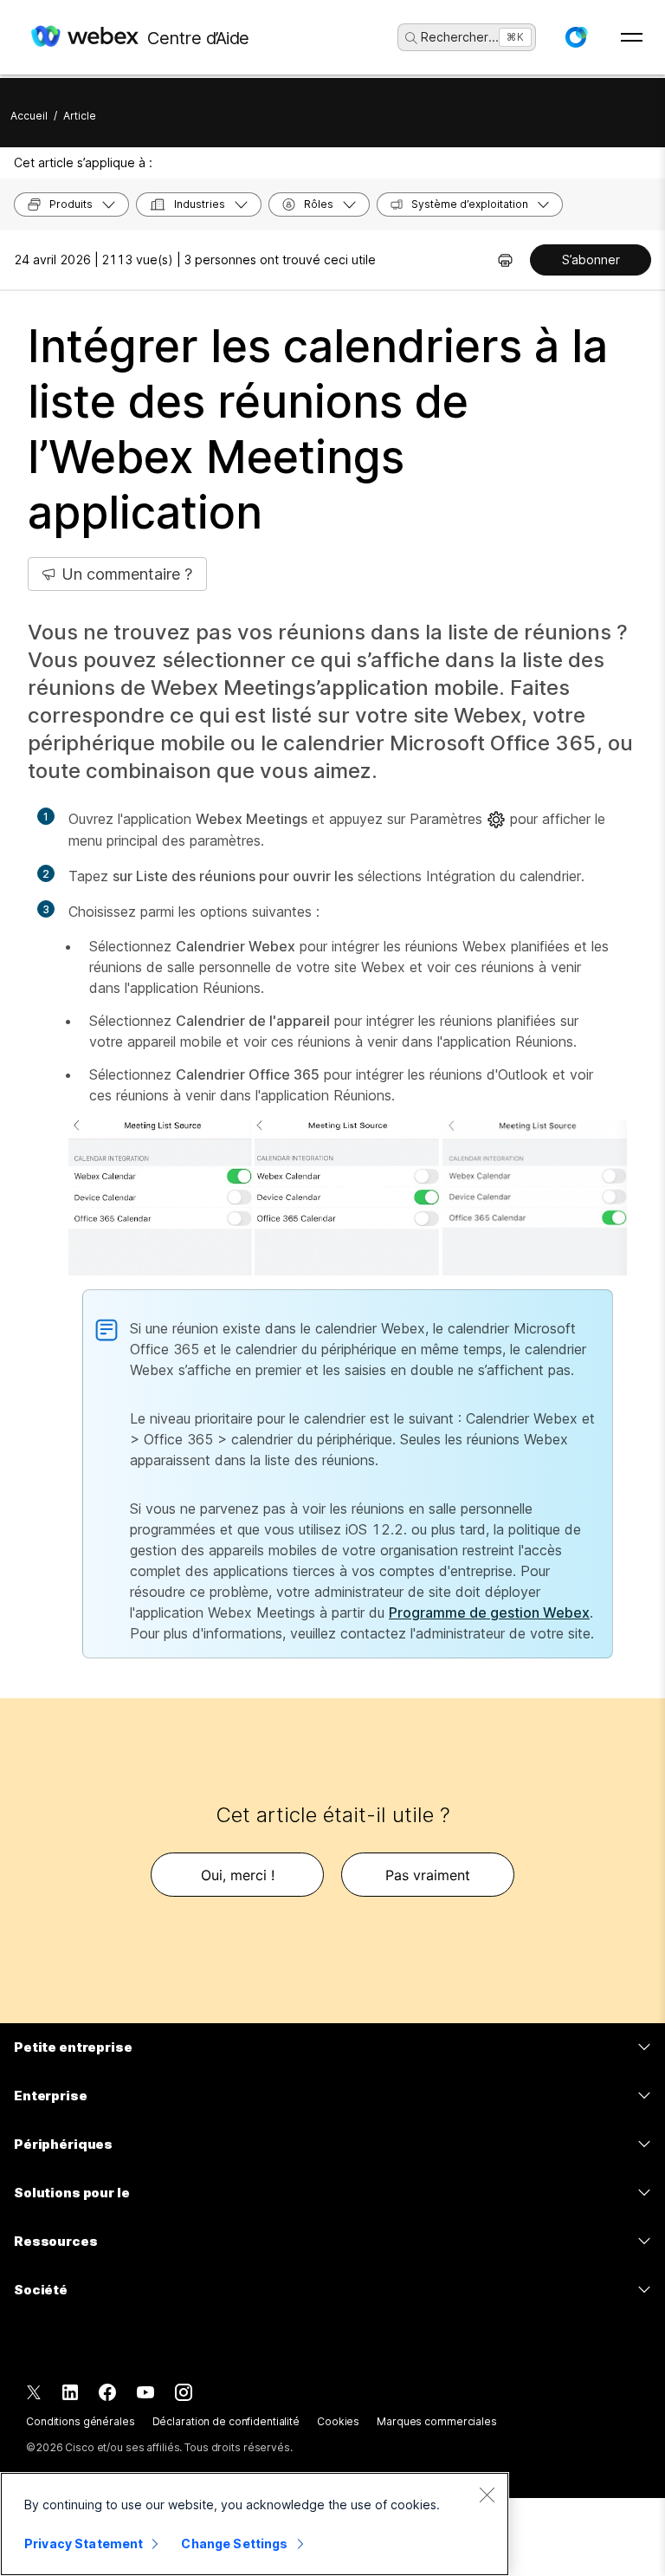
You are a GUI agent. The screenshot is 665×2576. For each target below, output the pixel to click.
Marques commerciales (437, 2421)
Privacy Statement (84, 2544)
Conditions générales (81, 2421)
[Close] (487, 2495)
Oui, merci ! (238, 1875)
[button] (576, 37)
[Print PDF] (505, 260)
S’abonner (591, 260)
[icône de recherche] (411, 38)
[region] (255, 2524)
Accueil (29, 116)
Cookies (338, 2421)
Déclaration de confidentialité (226, 2421)
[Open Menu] (632, 37)
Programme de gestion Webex (489, 1612)
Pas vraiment (428, 1875)
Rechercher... (460, 37)
